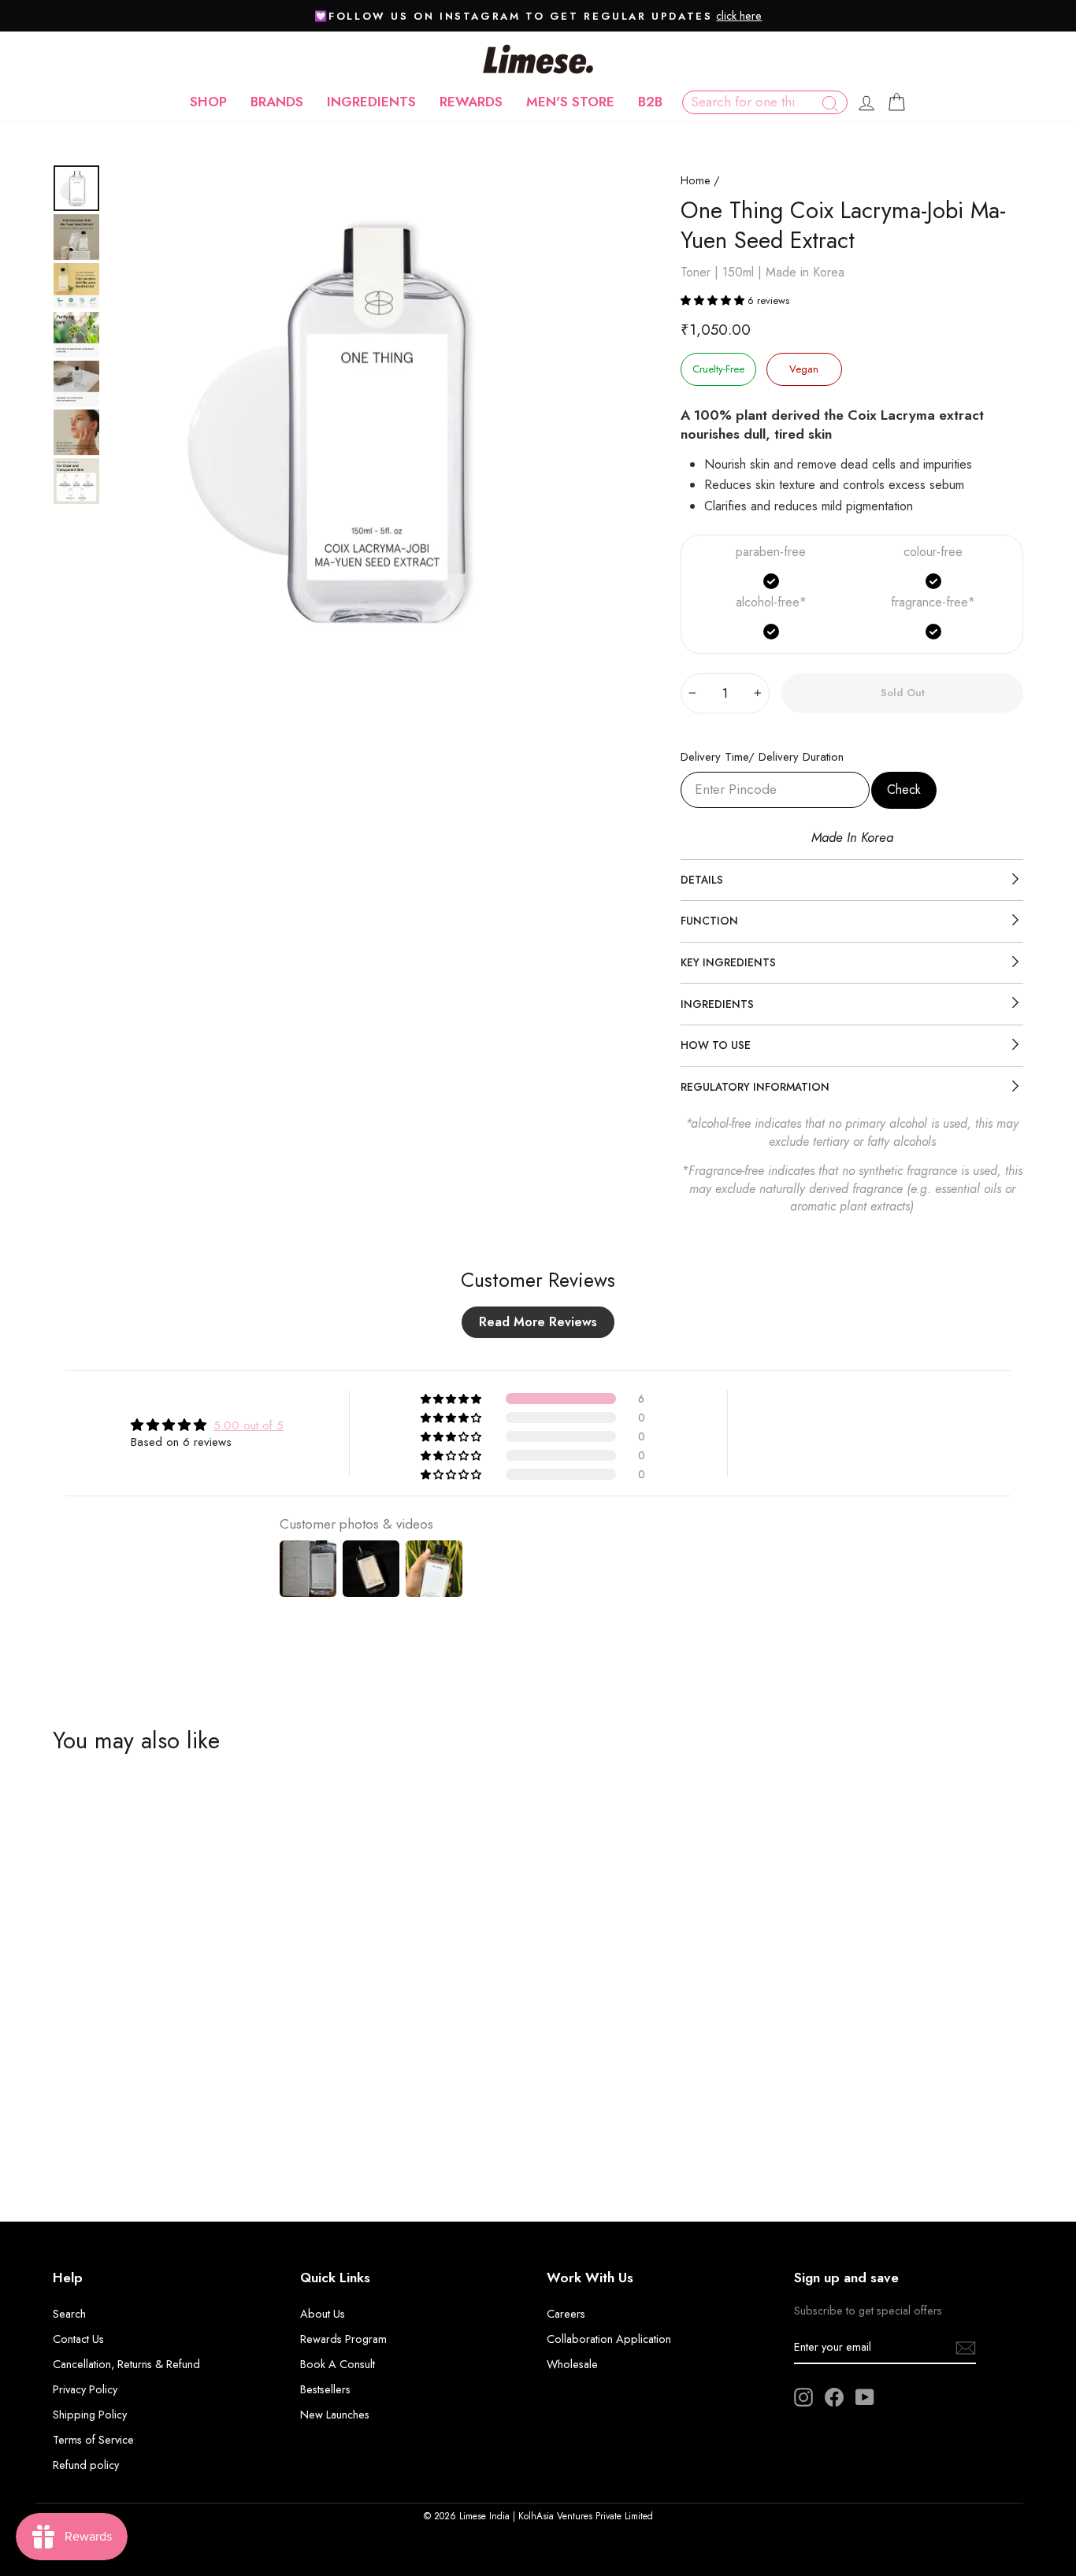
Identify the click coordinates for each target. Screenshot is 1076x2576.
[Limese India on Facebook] (834, 2397)
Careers (566, 2314)
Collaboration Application (609, 2339)
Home (696, 180)
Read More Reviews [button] (538, 1322)
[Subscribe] (966, 2347)
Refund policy (86, 2465)
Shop (208, 102)
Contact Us (78, 2339)
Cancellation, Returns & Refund (126, 2364)
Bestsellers (325, 2389)
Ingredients (371, 102)
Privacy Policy (85, 2389)
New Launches (335, 2415)
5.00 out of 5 (249, 1425)
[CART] (896, 102)
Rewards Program (343, 2339)
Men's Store (570, 102)
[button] (714, 300)
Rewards (471, 102)
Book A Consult (338, 2364)
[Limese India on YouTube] (865, 2397)
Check (904, 789)
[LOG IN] (866, 102)
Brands (277, 102)
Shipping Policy (90, 2415)
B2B (650, 102)
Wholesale (572, 2364)
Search (69, 2314)
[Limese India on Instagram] (803, 2397)
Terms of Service (93, 2440)
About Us (323, 2314)
